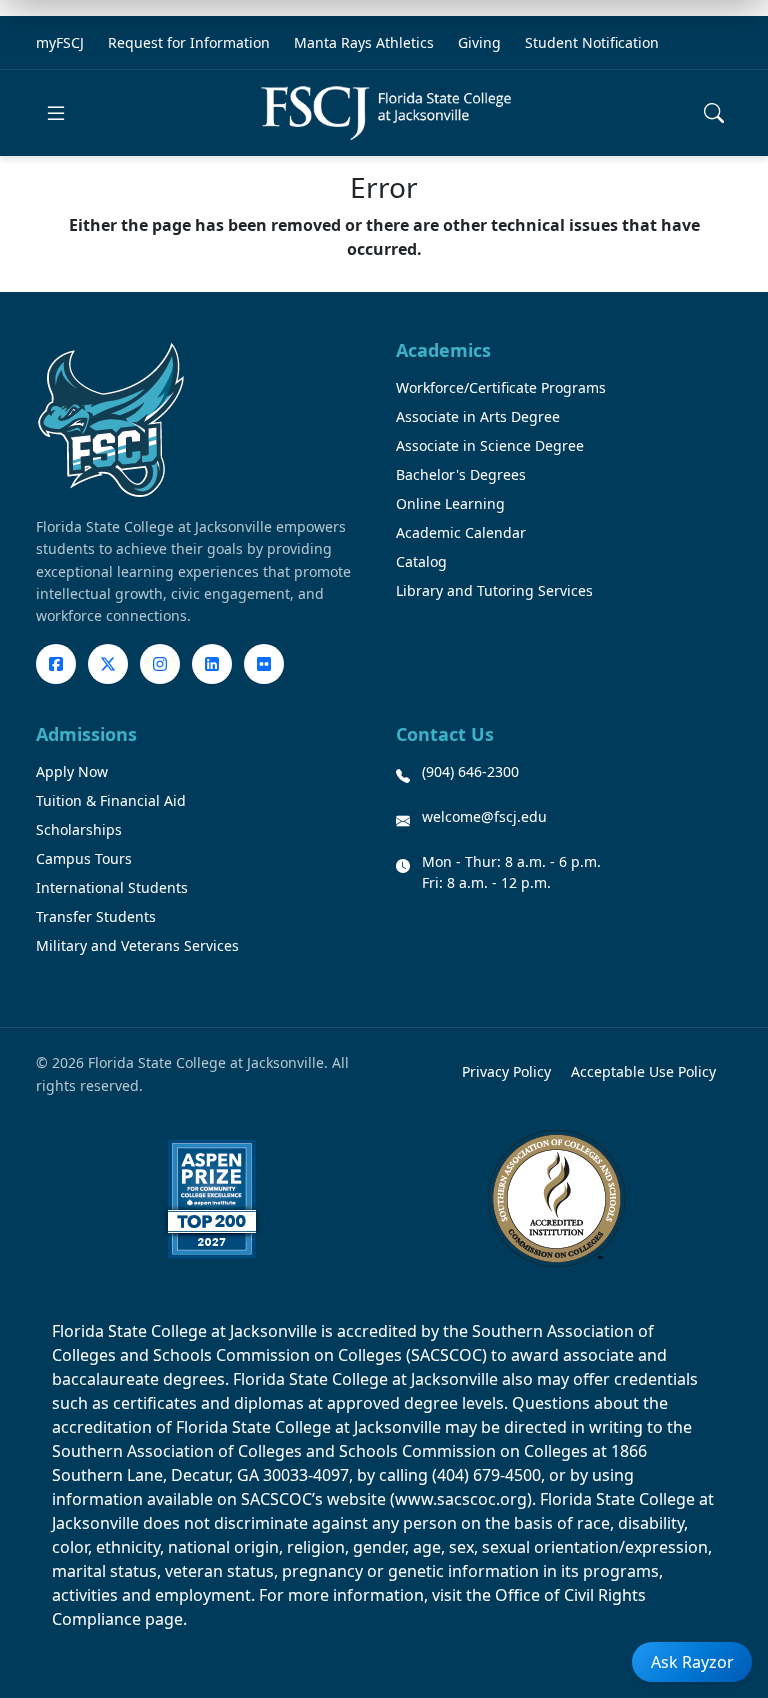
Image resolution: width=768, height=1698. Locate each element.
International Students (112, 887)
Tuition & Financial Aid (111, 800)
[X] (108, 664)
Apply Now (72, 771)
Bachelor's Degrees (461, 474)
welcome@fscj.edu (484, 816)
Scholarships (79, 829)
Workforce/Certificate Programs (501, 387)
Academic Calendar (461, 532)
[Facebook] (56, 664)
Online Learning (450, 503)
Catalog (421, 561)
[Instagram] (160, 664)
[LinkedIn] (212, 664)
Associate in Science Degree (490, 445)
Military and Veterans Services (137, 945)
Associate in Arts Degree (478, 416)
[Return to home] (386, 113)
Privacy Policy (506, 1071)
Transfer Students (96, 916)
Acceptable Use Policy (643, 1071)
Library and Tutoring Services (494, 590)
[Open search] (714, 113)
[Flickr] (264, 664)
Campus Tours (84, 858)
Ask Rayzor (692, 1662)
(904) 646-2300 (470, 771)
